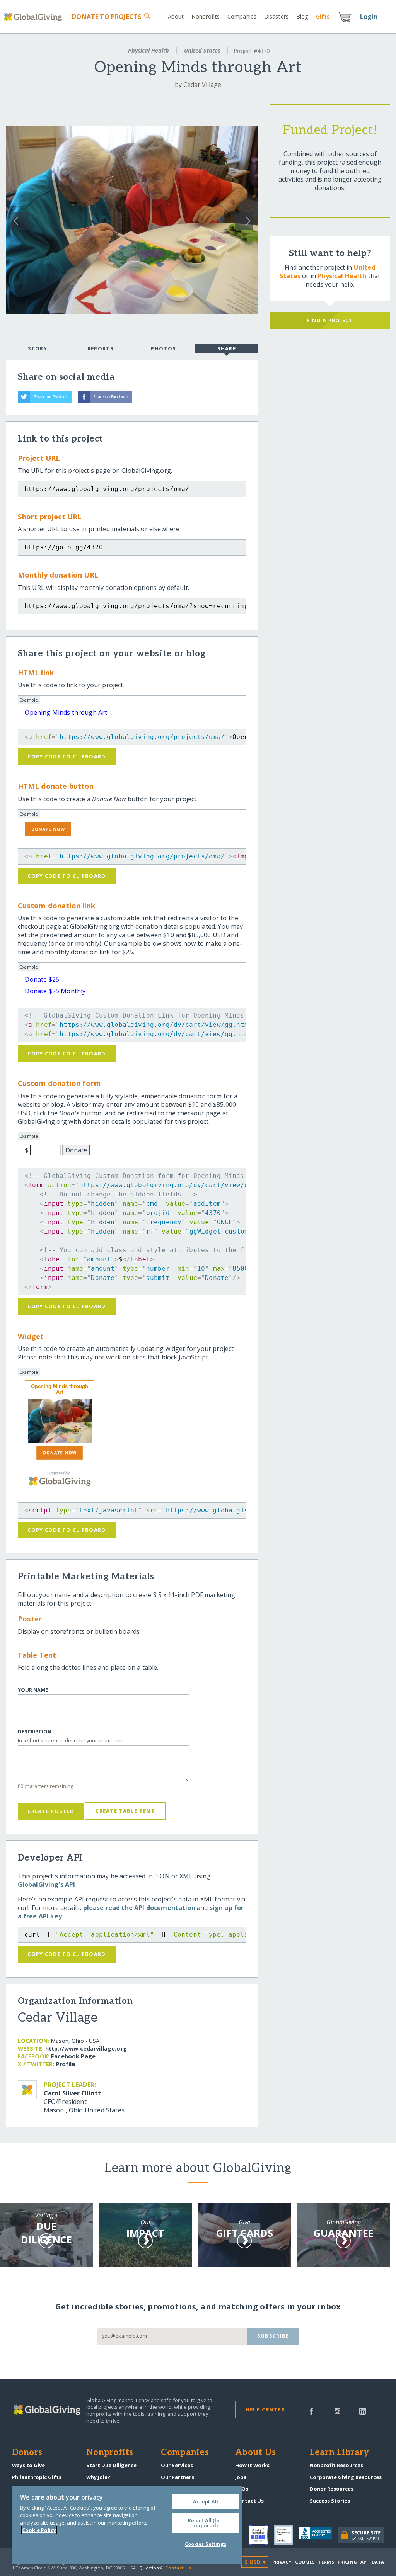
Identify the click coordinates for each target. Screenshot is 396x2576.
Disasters (276, 16)
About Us (255, 2453)
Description (35, 1732)
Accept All (206, 2501)
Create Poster (50, 1811)
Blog (302, 16)
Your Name (33, 1690)
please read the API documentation (139, 1908)
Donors (27, 2453)
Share (227, 348)
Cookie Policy (39, 2530)
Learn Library (340, 2453)
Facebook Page (73, 2056)
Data (378, 2562)
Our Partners (178, 2477)
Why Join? (98, 2477)
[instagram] (337, 2411)
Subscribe (273, 2336)
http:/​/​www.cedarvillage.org (86, 2048)
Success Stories (330, 2501)
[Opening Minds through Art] (60, 1421)
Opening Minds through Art (66, 712)
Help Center (265, 2409)
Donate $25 (42, 979)
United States (202, 50)
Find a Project (330, 320)
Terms (326, 2562)
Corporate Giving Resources (346, 2477)
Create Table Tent (125, 1811)
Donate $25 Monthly (55, 991)
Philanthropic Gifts (37, 2477)
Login (369, 17)
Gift (323, 16)
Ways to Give (28, 2465)
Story (38, 348)
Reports (101, 348)
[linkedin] (363, 2411)
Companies (242, 16)
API (364, 2562)
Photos (163, 348)
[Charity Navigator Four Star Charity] (261, 2535)
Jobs (241, 2477)
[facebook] (311, 2411)
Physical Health (148, 50)
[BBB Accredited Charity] (318, 2535)
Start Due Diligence (111, 2465)
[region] (127, 2525)
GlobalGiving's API (47, 1884)
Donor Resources (332, 2489)
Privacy (282, 2562)
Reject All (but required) (206, 2523)
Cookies (305, 2562)
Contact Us (249, 2501)
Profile (66, 2064)
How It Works (252, 2465)
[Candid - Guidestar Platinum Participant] (286, 2535)
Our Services (177, 2465)
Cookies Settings (206, 2544)
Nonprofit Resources (336, 2465)
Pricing (347, 2562)
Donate (107, 17)
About (176, 16)
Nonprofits (206, 16)
